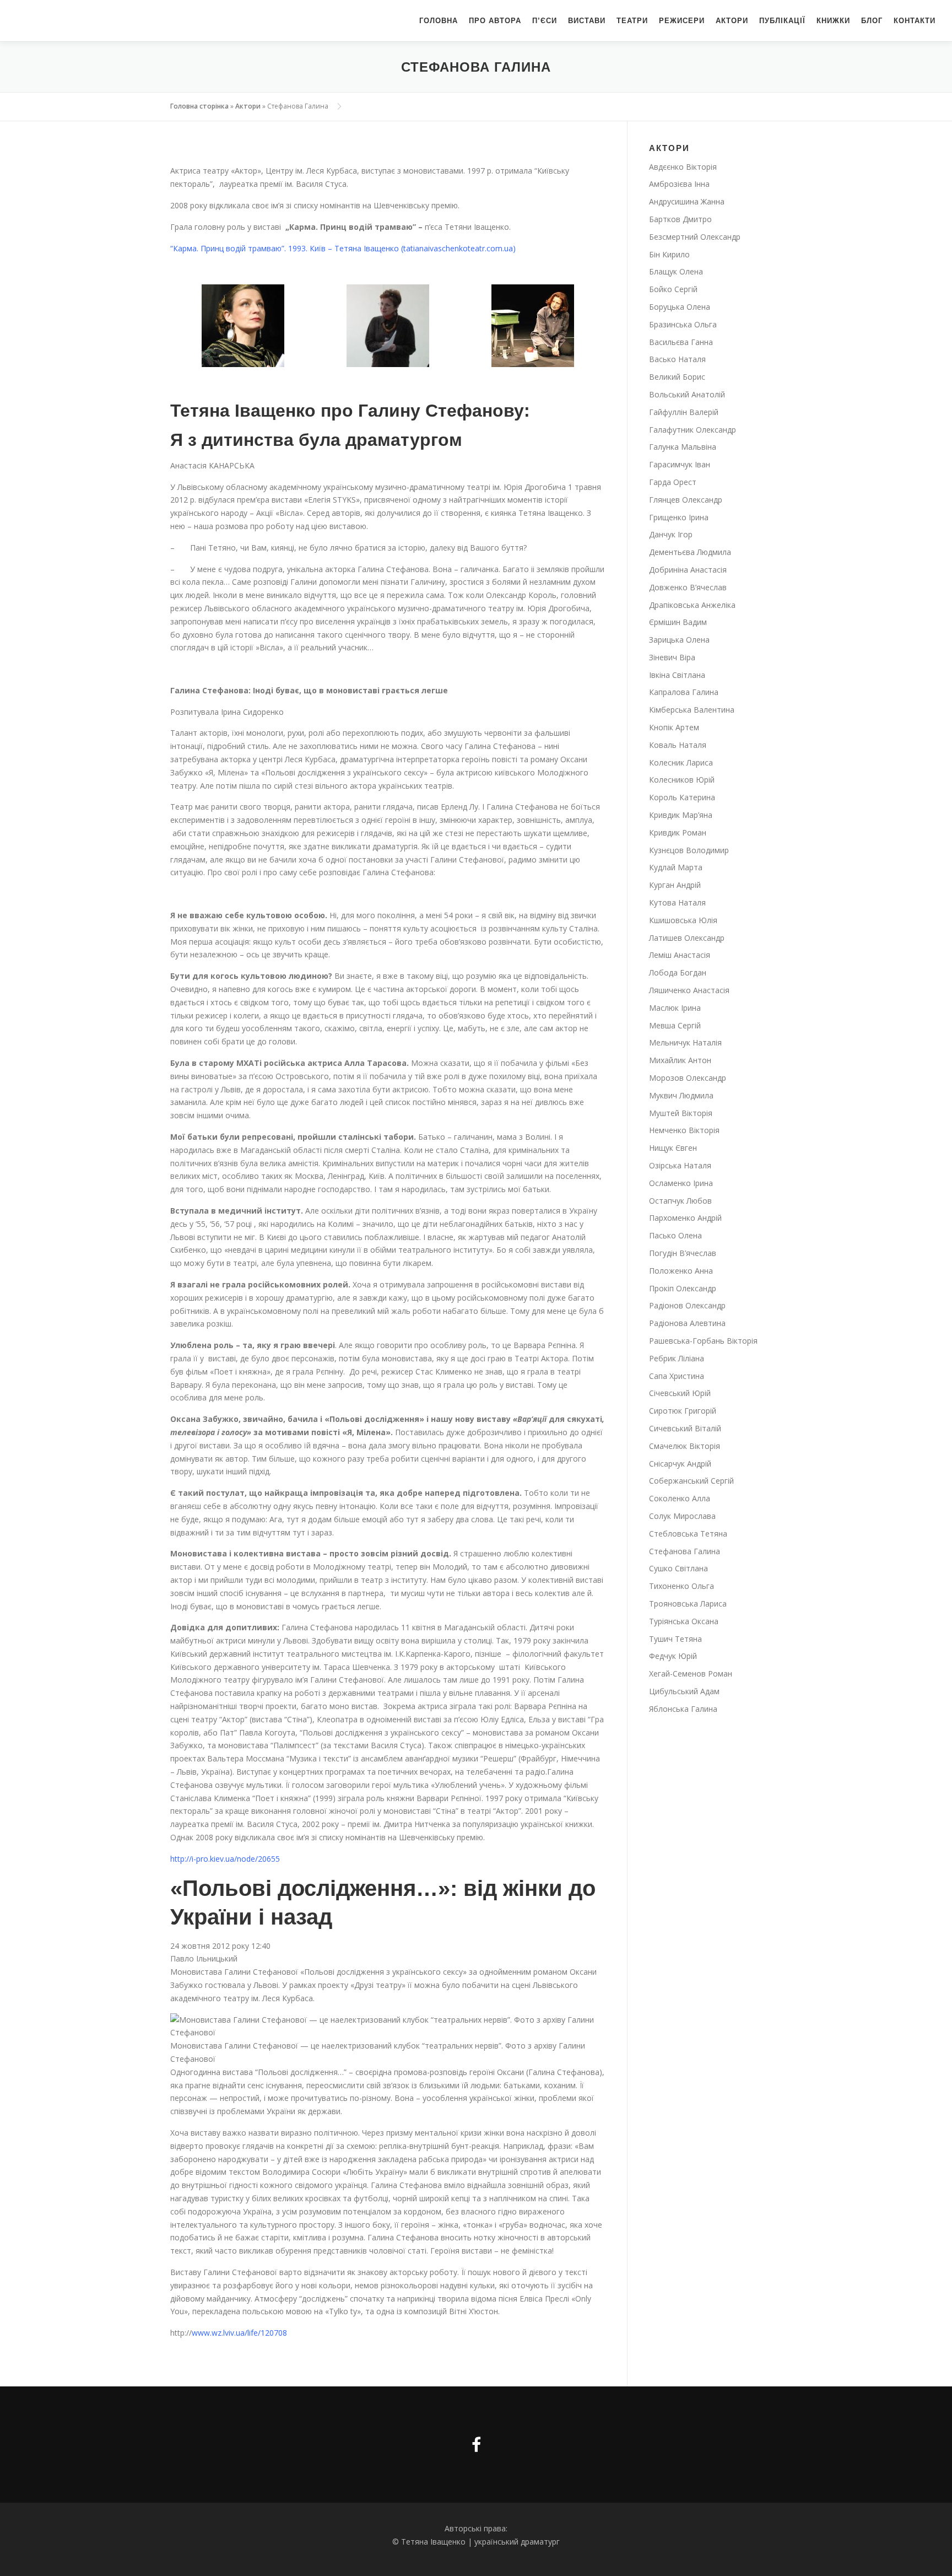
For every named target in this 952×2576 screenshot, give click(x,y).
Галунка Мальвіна (683, 447)
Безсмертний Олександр (695, 237)
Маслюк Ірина (675, 1008)
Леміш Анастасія (680, 955)
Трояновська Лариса (688, 1604)
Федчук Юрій (673, 1656)
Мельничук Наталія (685, 1042)
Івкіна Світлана (677, 675)
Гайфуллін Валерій (684, 412)
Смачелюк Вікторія (685, 1446)
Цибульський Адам (684, 1691)
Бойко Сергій (673, 289)
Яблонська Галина (683, 1709)
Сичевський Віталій (685, 1428)
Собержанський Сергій (691, 1481)
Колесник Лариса (681, 762)
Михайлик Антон (680, 1060)
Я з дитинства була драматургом (316, 440)
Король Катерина (682, 797)
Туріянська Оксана (684, 1621)
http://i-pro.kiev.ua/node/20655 (225, 1859)
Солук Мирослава (682, 1516)
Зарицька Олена (679, 640)
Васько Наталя (677, 359)
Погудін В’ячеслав (683, 1253)
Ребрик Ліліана (677, 1358)
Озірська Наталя (680, 1165)
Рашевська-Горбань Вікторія (703, 1341)
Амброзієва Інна (679, 184)
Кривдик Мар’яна (681, 815)
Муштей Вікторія (681, 1113)
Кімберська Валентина (692, 710)
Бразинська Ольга (683, 324)
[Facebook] (476, 2445)
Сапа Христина (677, 1376)
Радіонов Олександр (687, 1305)
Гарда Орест (673, 482)
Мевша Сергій (675, 1025)
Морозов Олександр (688, 1078)
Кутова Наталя (677, 902)
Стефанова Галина (685, 1551)
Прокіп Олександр (683, 1288)
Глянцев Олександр (686, 500)
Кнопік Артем (674, 727)
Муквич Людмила (681, 1095)
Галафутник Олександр (693, 430)
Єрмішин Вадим (678, 622)
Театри (632, 21)
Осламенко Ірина (681, 1183)
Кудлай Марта (676, 867)
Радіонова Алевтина (687, 1323)
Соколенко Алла (680, 1498)
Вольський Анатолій (687, 394)
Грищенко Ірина (679, 517)
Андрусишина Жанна (687, 201)
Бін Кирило (669, 254)
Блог (872, 21)
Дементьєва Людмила (690, 552)
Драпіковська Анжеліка (692, 605)
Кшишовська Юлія (683, 920)
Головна (439, 21)
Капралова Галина (684, 692)
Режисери (682, 21)
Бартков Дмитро (680, 219)
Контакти (915, 21)
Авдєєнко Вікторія (683, 167)
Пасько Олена (675, 1235)
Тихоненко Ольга (681, 1586)
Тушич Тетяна (675, 1639)
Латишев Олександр (687, 938)
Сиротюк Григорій (683, 1411)
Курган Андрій (675, 885)
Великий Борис (677, 377)
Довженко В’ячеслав (688, 587)
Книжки (833, 21)
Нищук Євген (673, 1148)
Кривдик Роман (678, 832)
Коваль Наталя (678, 745)
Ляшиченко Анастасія (689, 990)
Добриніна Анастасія (688, 570)
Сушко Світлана (678, 1568)
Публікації (782, 21)
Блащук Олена (676, 271)
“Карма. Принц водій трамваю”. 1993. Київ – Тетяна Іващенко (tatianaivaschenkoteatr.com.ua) (343, 248)
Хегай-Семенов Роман (691, 1674)
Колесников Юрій (682, 780)
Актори (732, 21)
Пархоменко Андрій (685, 1218)
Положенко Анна (681, 1271)
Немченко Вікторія (684, 1130)
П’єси (545, 21)
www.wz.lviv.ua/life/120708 (239, 2333)
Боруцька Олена (680, 307)
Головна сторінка (199, 106)
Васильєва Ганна (681, 342)
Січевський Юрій (680, 1393)
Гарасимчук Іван (680, 464)
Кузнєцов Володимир (689, 850)
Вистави (587, 21)
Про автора (495, 21)
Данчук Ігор (671, 534)
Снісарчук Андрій (680, 1464)
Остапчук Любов (680, 1201)
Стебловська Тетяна (688, 1534)
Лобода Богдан (678, 972)
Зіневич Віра (672, 657)
